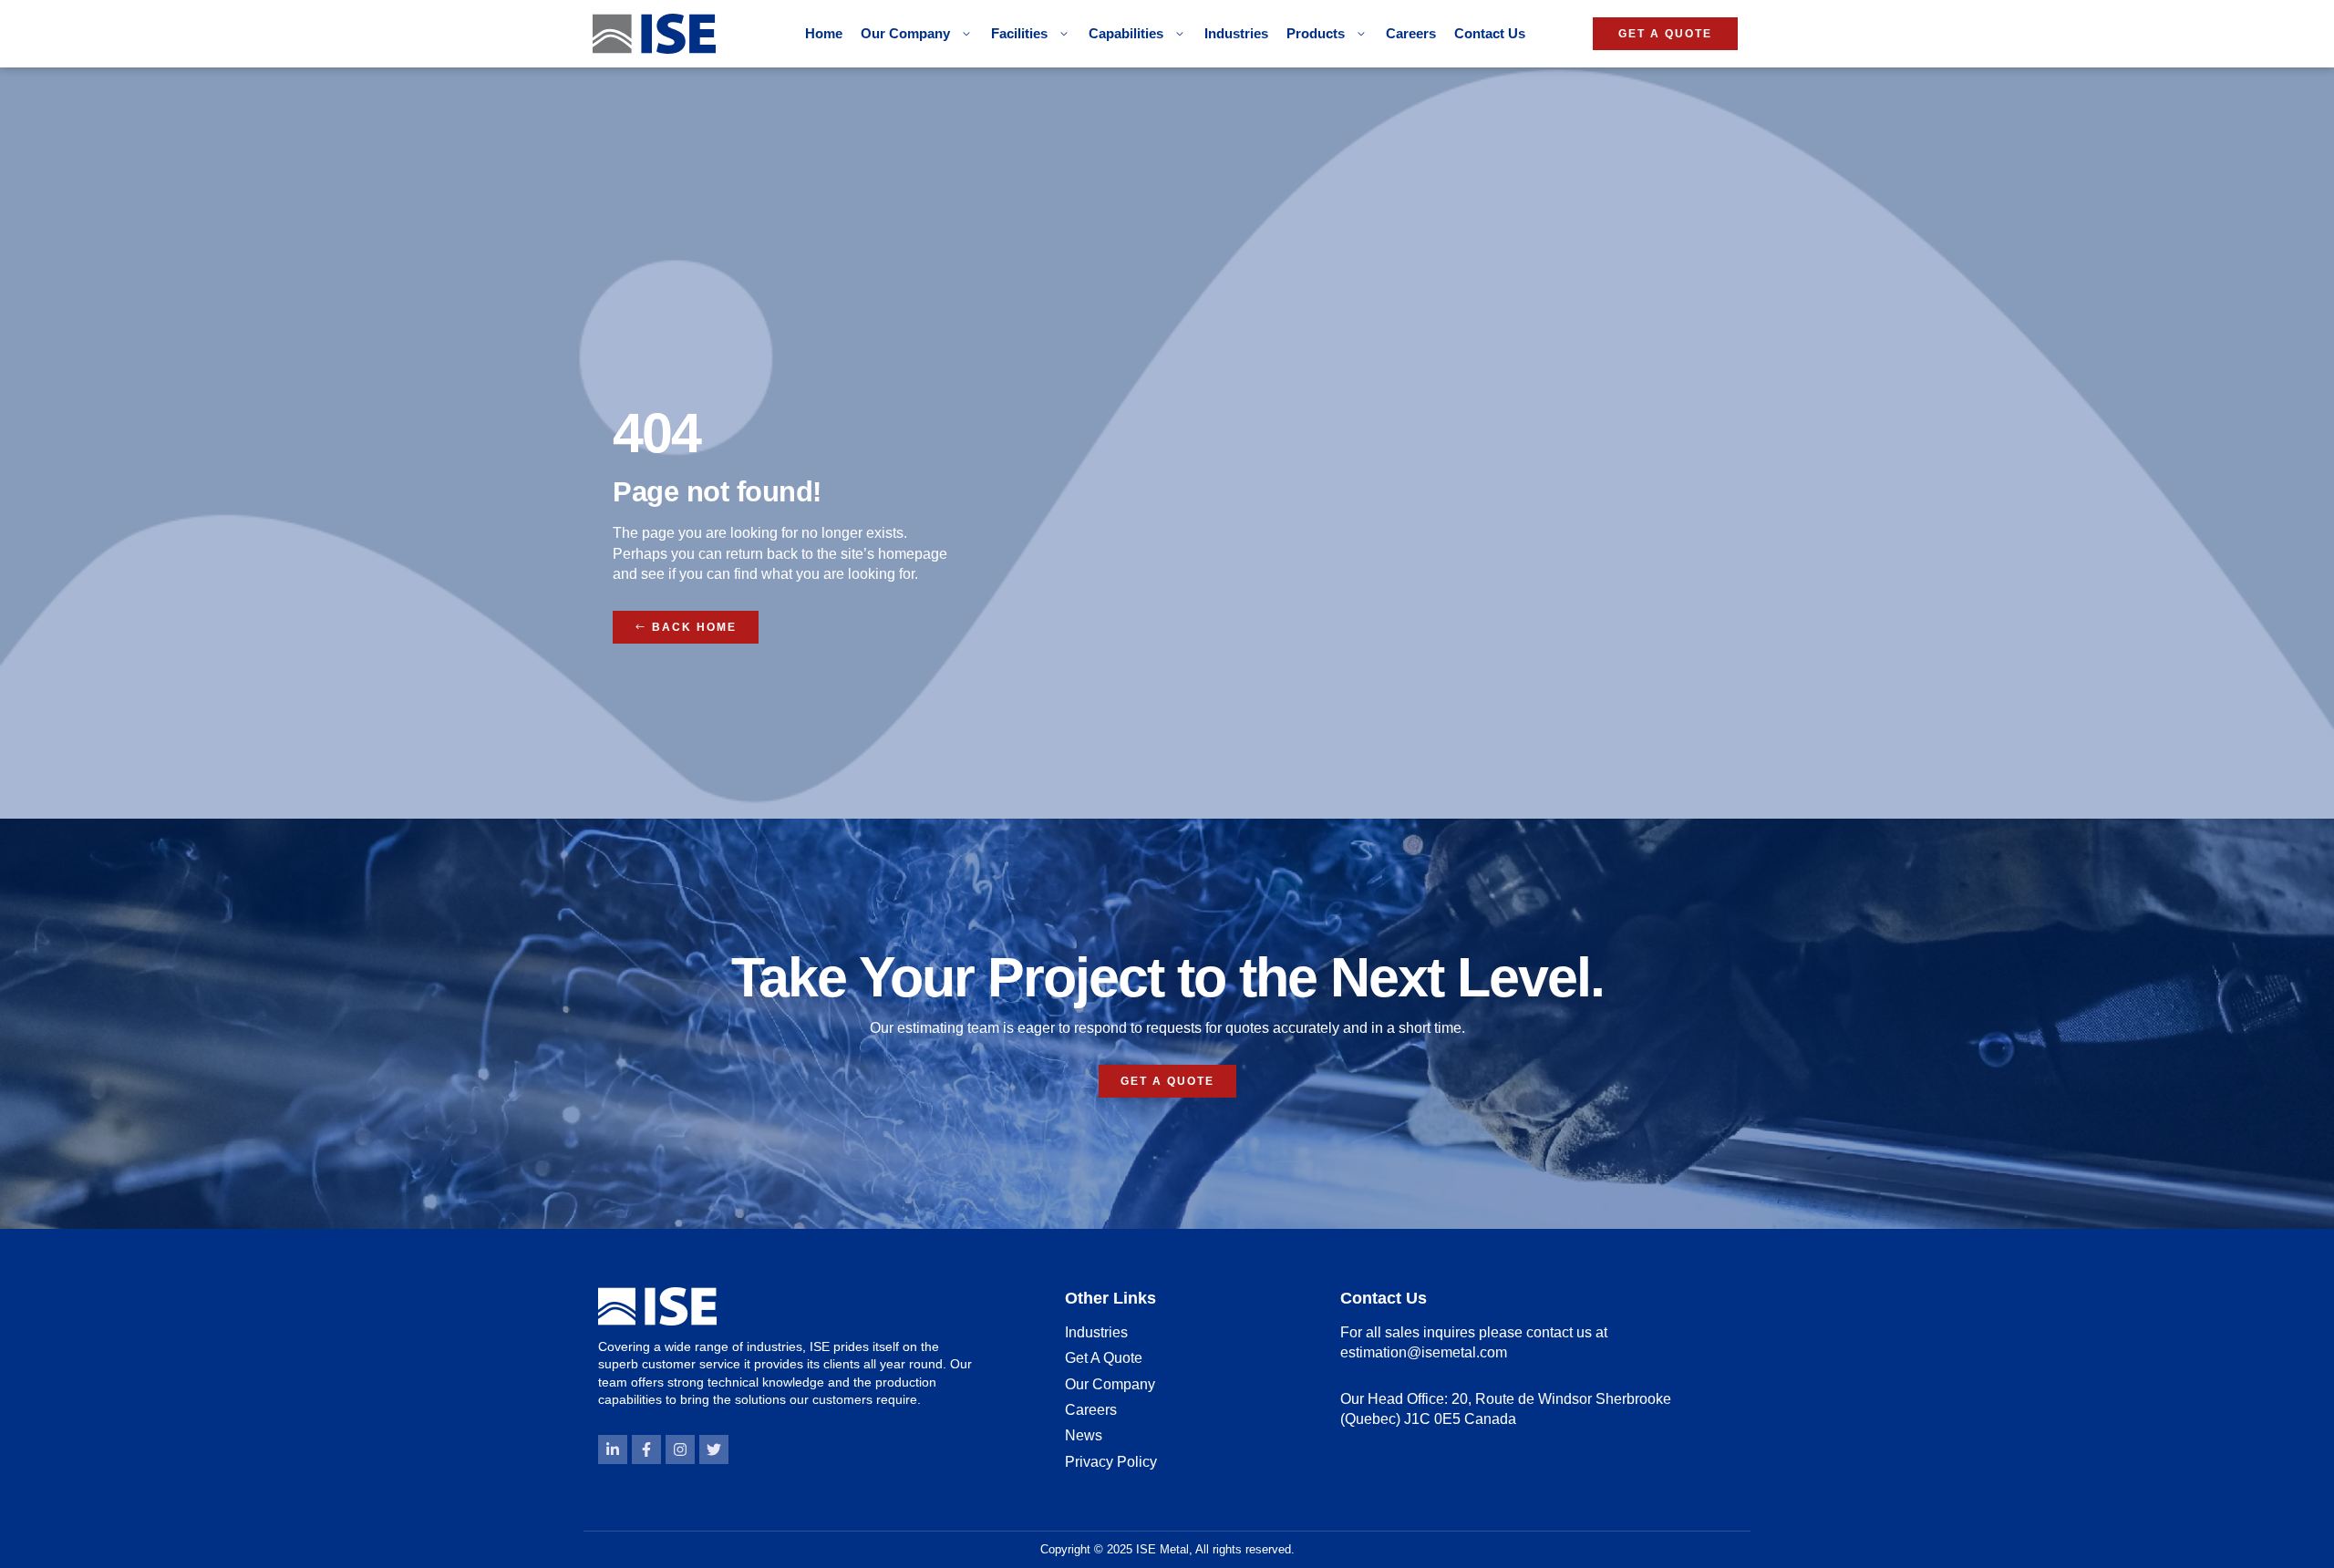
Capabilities (1126, 33)
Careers (1411, 33)
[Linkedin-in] (613, 1449)
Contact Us (1490, 33)
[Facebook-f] (646, 1449)
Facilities (1019, 33)
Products (1316, 33)
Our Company (905, 33)
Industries (1236, 33)
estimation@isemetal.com (1424, 1352)
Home (824, 33)
